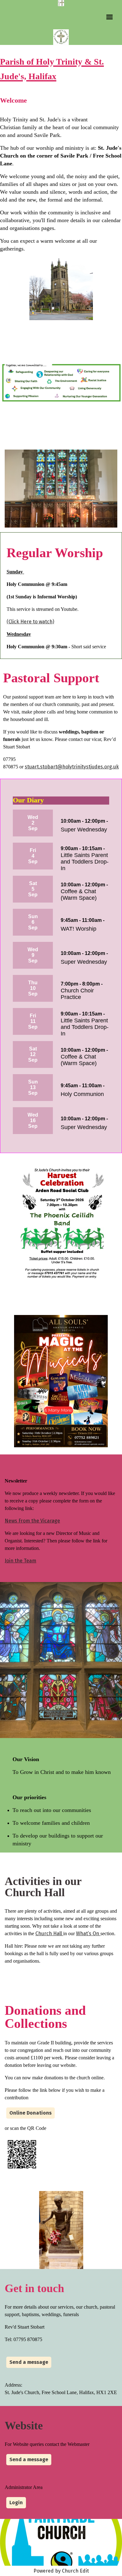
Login (16, 2503)
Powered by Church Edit (61, 2571)
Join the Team (20, 1561)
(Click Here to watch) (30, 622)
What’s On (88, 1933)
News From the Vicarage (32, 1521)
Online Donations (30, 2113)
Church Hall (49, 1933)
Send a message (29, 2362)
